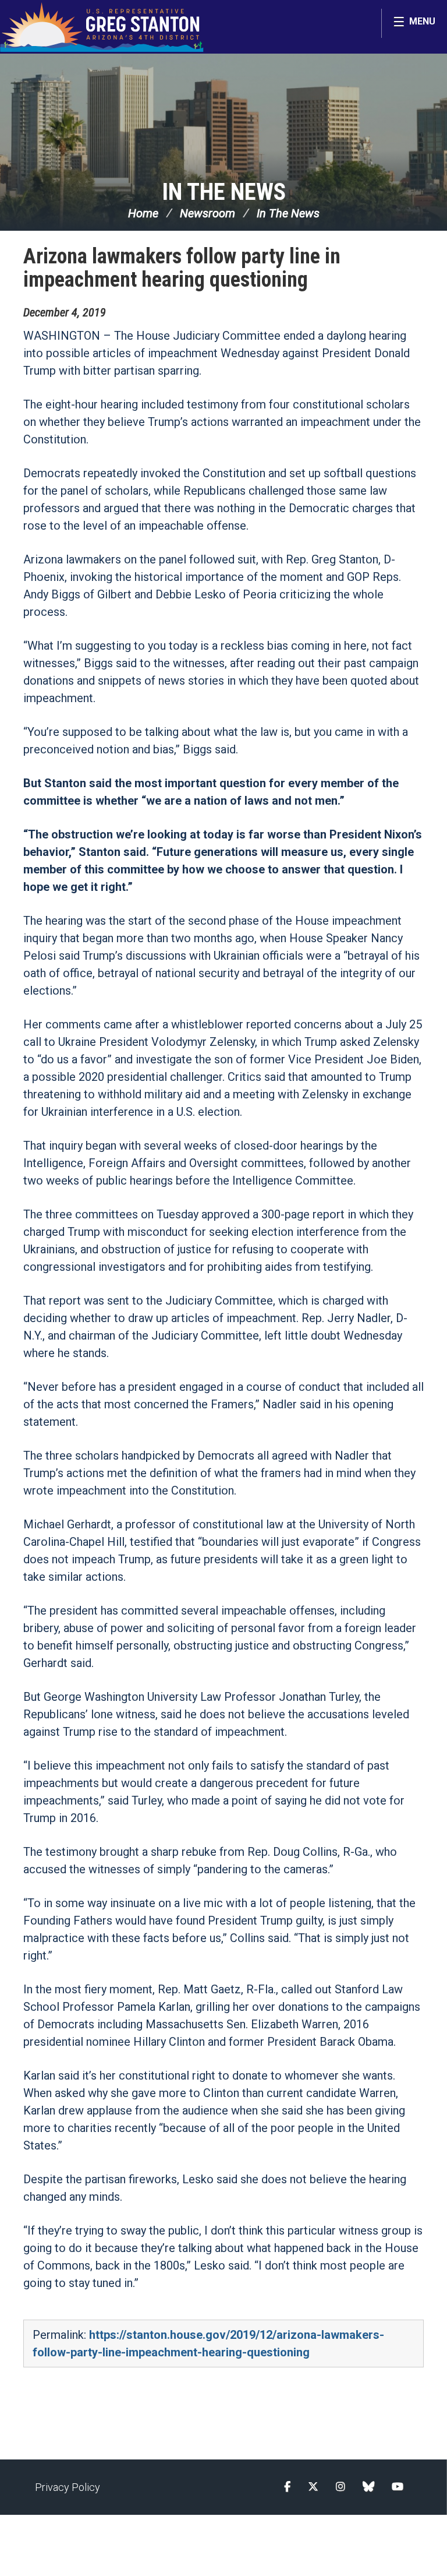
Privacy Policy (68, 2487)
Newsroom (207, 213)
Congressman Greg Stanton (102, 27)
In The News (224, 192)
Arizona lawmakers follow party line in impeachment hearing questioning (182, 268)
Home (143, 213)
